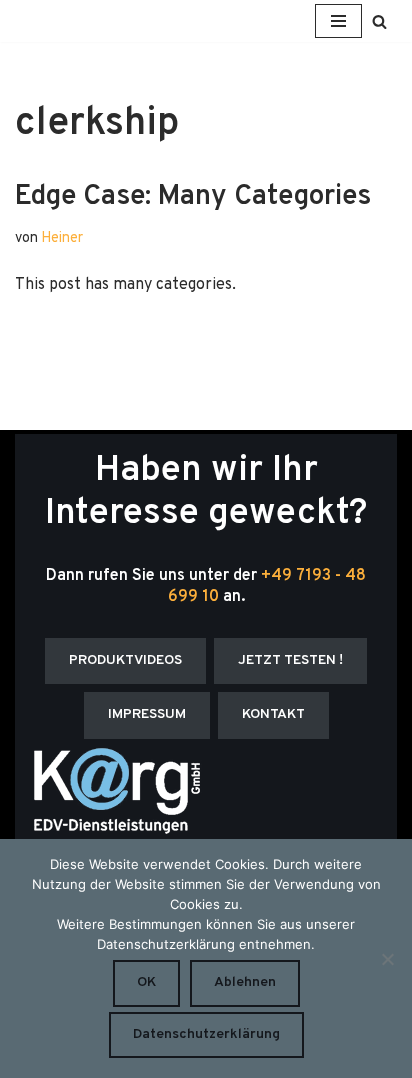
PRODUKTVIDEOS (125, 660)
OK (146, 982)
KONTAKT (273, 714)
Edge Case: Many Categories (193, 197)
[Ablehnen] (387, 959)
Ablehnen (245, 982)
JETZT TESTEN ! (290, 660)
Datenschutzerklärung (206, 1034)
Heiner (62, 238)
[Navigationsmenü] (338, 21)
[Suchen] (379, 21)
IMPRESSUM (147, 714)
